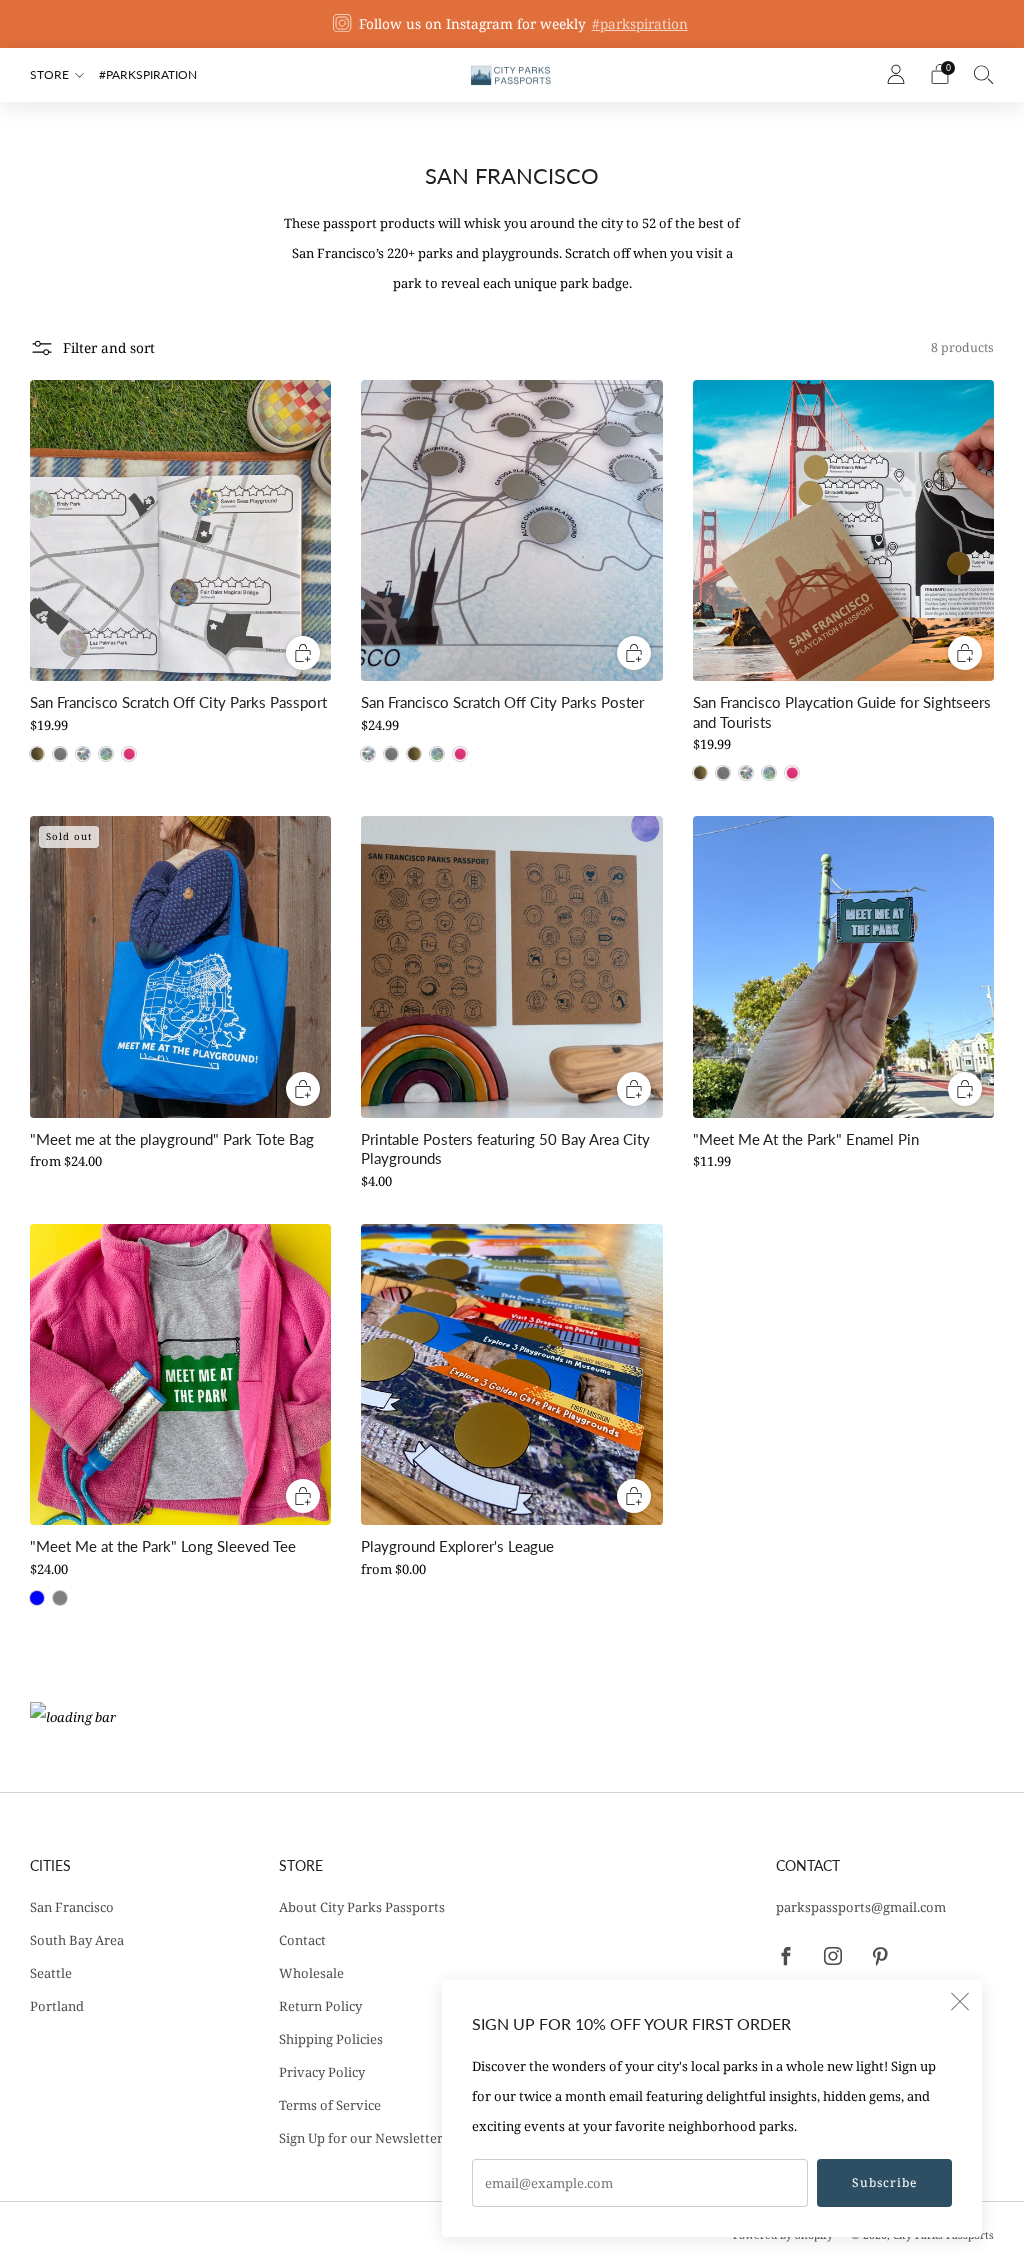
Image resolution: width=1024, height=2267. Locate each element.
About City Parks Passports (362, 1907)
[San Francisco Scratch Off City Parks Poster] (511, 530)
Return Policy (320, 2006)
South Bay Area (77, 1940)
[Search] (984, 74)
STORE (49, 74)
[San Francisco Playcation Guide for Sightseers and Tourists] (843, 530)
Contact (302, 1940)
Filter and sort (109, 347)
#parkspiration (640, 23)
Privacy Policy (322, 2072)
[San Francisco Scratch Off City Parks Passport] (180, 530)
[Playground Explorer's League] (511, 1374)
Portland (57, 2006)
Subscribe (884, 2182)
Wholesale (311, 1973)
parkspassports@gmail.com (861, 1907)
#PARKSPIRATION (148, 74)
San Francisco (72, 1907)
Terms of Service (330, 2105)
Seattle (51, 1973)
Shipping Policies (331, 2039)
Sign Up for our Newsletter (361, 2138)
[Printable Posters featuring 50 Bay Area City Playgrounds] (511, 966)
